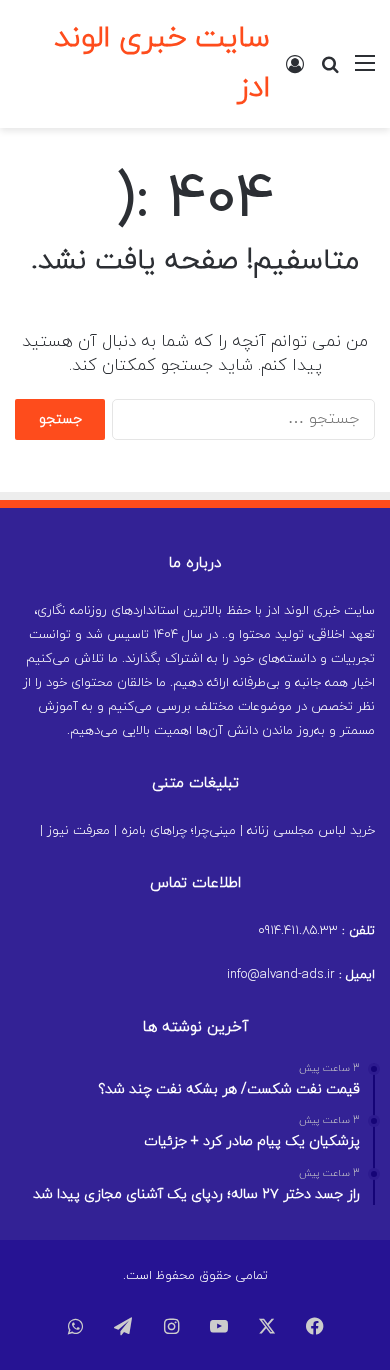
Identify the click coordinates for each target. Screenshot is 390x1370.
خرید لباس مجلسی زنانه (311, 831)
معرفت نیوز (78, 831)
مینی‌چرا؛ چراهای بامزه (178, 831)
